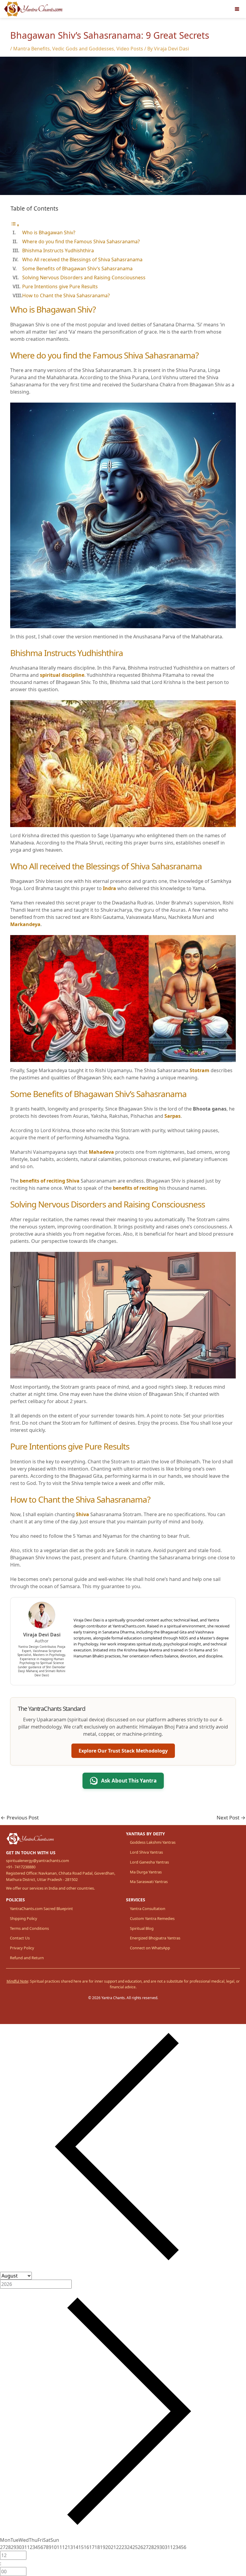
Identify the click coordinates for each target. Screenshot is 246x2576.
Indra (110, 888)
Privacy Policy (22, 1948)
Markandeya (25, 924)
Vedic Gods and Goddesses (83, 49)
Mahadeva (101, 1152)
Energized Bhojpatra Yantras (155, 1938)
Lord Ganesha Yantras (149, 1862)
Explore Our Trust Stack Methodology (123, 1751)
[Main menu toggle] (237, 9)
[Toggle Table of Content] (15, 225)
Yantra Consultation (148, 1909)
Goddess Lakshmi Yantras (153, 1842)
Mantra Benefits (31, 49)
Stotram (199, 1070)
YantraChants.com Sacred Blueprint (41, 1909)
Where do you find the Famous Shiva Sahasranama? (81, 241)
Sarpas (172, 1116)
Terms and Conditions (29, 1928)
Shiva (82, 1514)
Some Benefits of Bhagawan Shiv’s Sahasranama (77, 268)
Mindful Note (17, 1981)
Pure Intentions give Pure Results (60, 286)
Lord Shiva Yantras (146, 1852)
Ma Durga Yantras (146, 1872)
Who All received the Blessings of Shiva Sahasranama (82, 259)
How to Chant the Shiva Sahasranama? (66, 295)
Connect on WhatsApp (150, 1948)
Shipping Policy (24, 1918)
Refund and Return (27, 1958)
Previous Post (20, 1817)
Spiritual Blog (142, 1928)
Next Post (231, 1817)
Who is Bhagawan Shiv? (49, 232)
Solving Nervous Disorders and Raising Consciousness (84, 277)
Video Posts (130, 49)
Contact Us (20, 1938)
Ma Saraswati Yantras (149, 1882)
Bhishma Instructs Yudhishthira (58, 250)
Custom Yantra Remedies (152, 1918)
